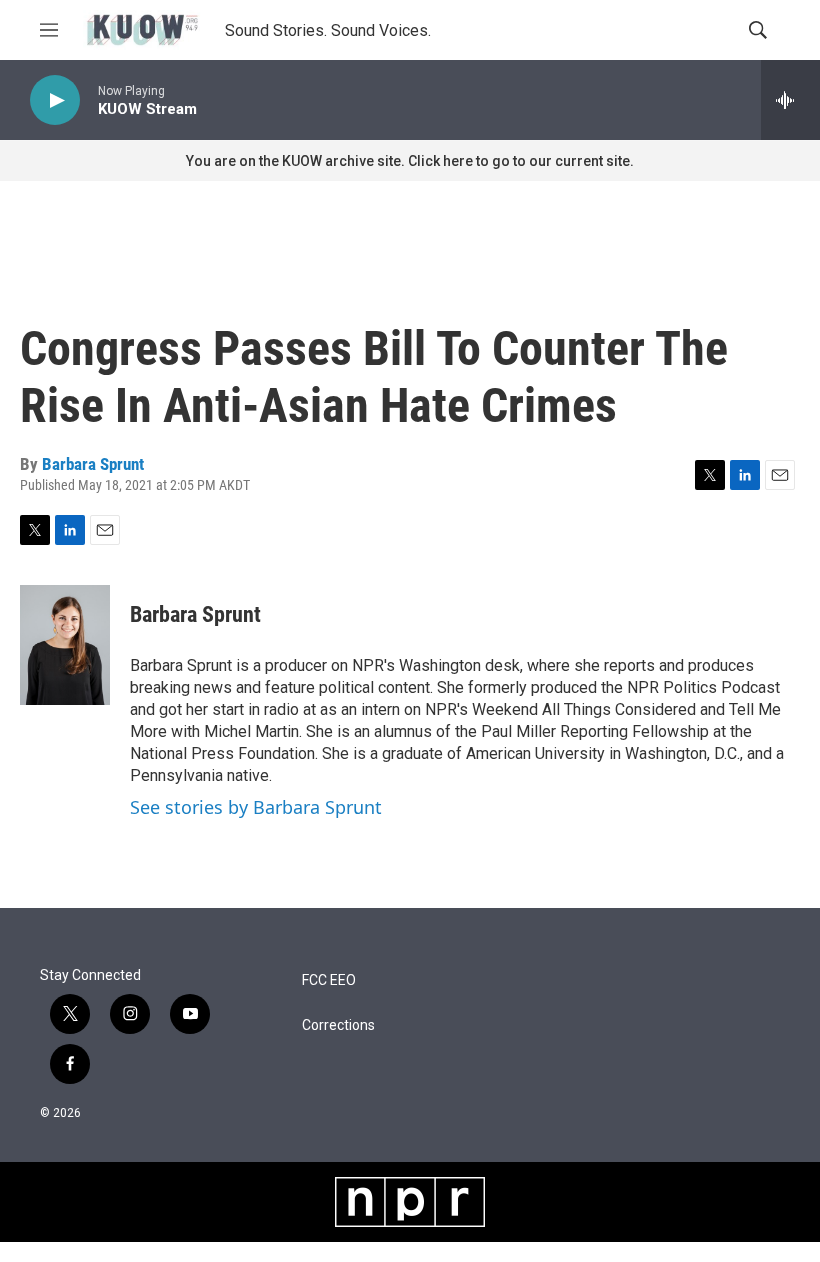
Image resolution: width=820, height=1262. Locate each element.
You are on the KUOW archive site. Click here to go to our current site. (410, 161)
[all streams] (790, 100)
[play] (55, 100)
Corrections (338, 1025)
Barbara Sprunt (93, 464)
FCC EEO (329, 980)
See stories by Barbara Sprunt (256, 807)
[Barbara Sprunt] (65, 645)
